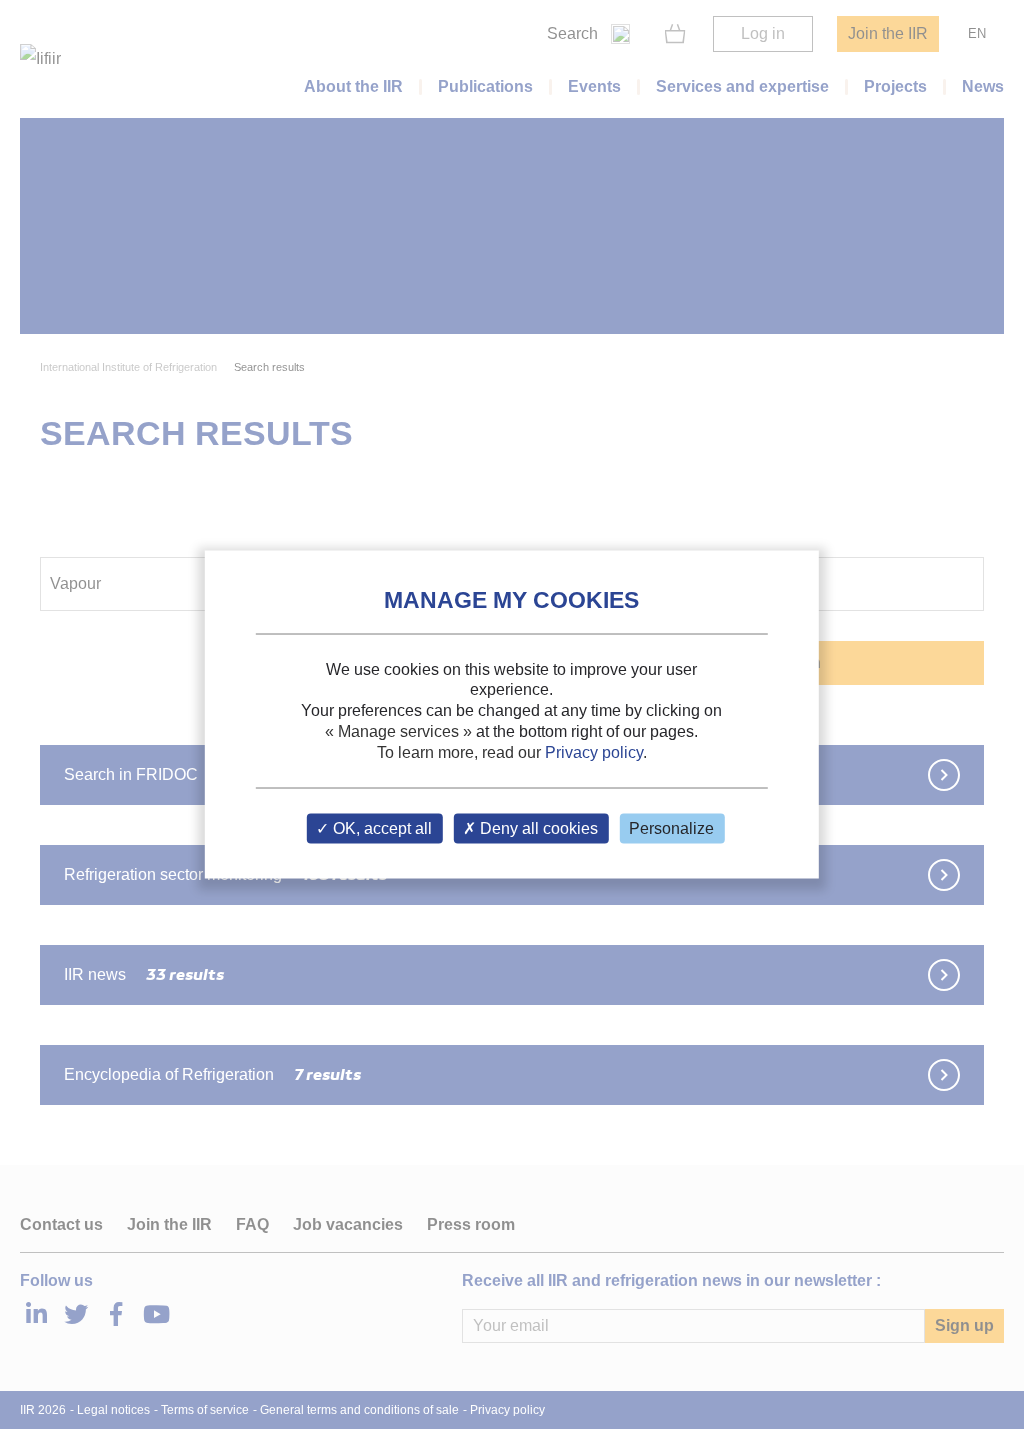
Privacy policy (594, 751)
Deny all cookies (537, 828)
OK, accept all (380, 828)
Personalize (671, 828)
